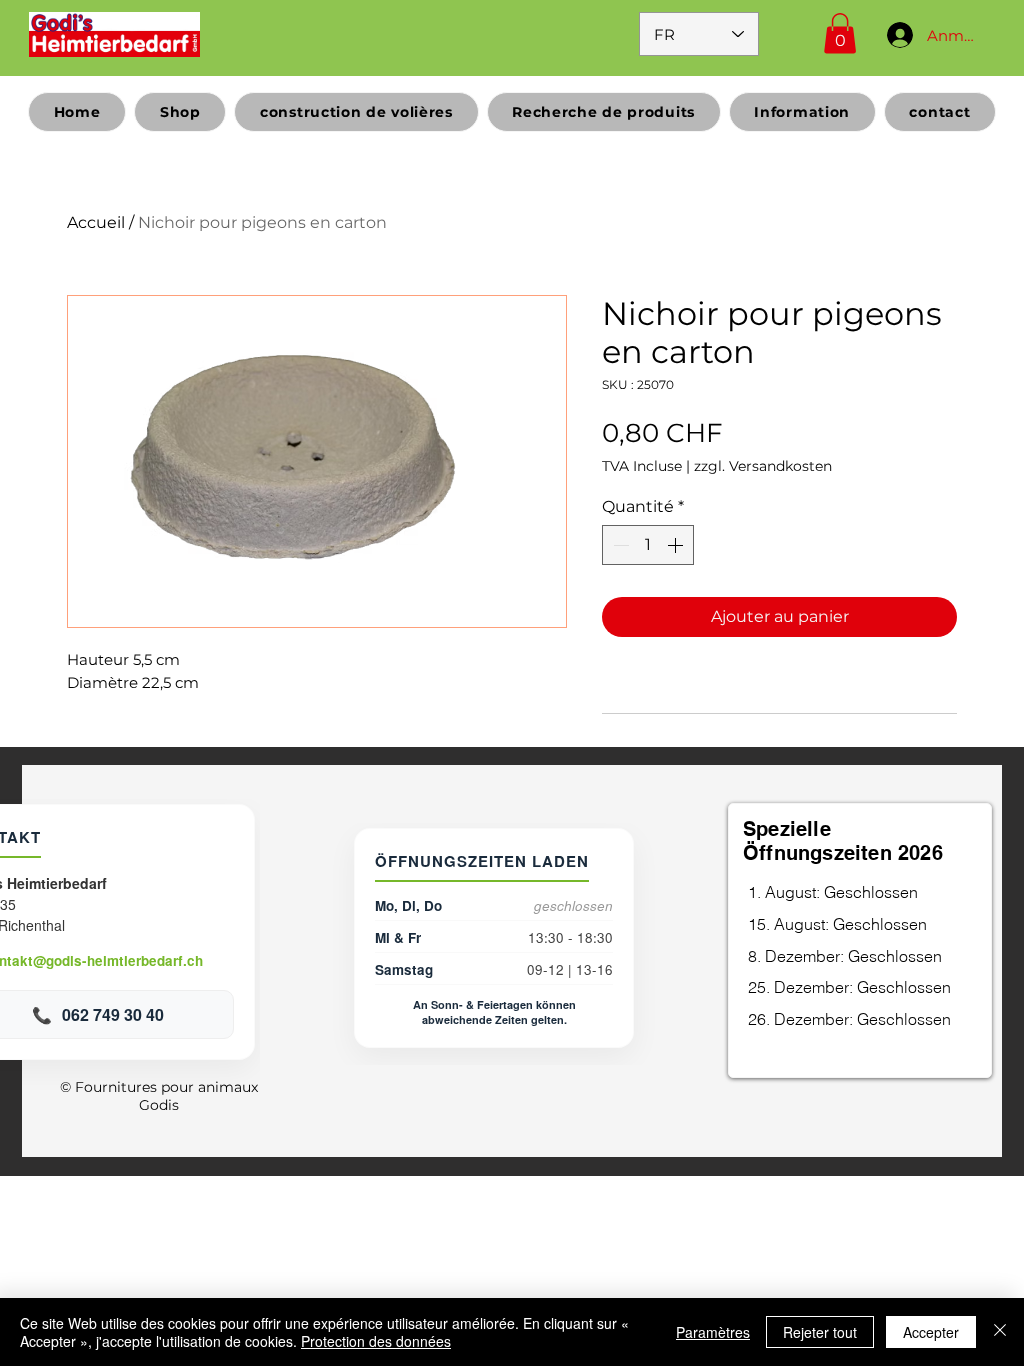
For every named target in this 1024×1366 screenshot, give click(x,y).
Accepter (931, 1332)
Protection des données (376, 1341)
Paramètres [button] (713, 1332)
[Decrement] (619, 545)
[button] (840, 33)
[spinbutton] (648, 545)
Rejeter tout (820, 1332)
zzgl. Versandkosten (763, 466)
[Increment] (677, 545)
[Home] (114, 34)
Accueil (96, 222)
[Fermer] (1000, 1332)
